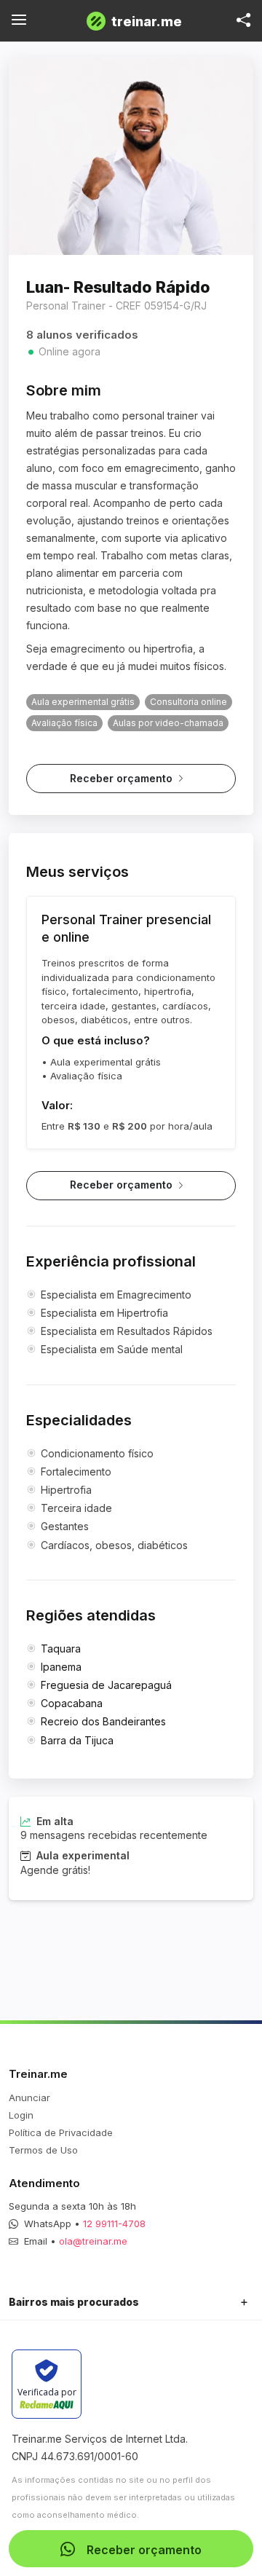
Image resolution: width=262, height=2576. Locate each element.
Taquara (61, 1649)
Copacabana (72, 1703)
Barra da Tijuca (77, 1740)
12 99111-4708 (114, 2224)
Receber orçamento (121, 778)
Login (21, 2115)
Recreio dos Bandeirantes (103, 1721)
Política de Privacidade (61, 2132)
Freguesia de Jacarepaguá (106, 1685)
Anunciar (29, 2098)
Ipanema (61, 1667)
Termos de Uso (43, 2150)
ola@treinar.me (93, 2241)
